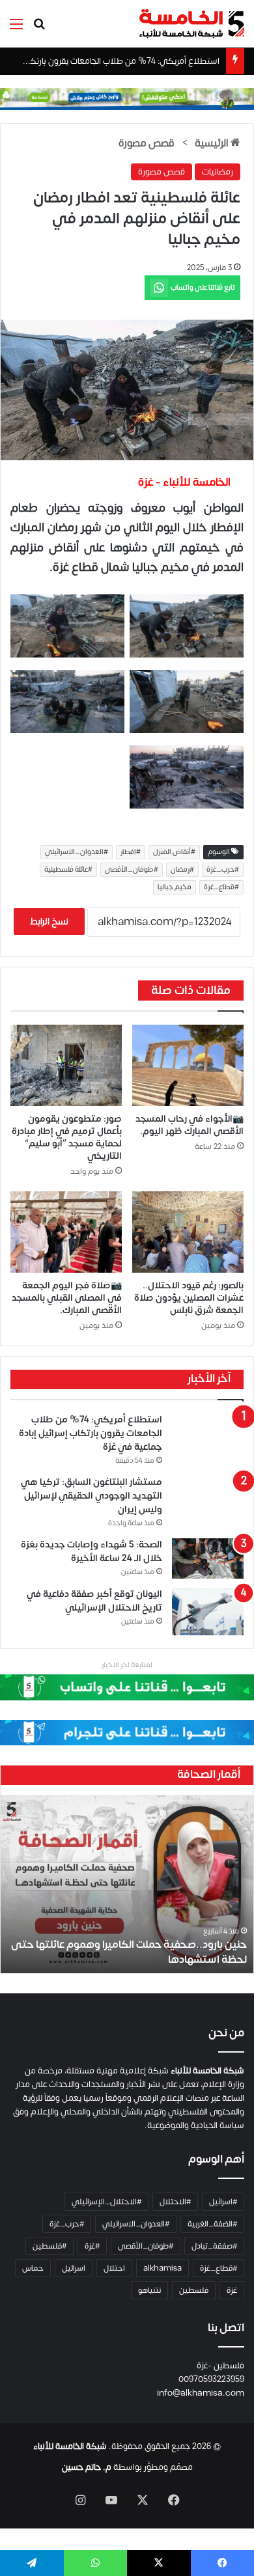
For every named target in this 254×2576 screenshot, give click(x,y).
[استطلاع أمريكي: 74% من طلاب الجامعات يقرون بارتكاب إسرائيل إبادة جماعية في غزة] (208, 1433)
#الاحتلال (175, 2202)
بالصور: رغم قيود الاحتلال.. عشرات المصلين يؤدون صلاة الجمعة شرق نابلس (189, 1298)
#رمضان (182, 870)
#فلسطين (49, 2246)
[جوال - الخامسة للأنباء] (127, 98)
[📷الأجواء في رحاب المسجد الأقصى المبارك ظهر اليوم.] (188, 1065)
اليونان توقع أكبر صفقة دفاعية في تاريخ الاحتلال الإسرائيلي (94, 1601)
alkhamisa (162, 2268)
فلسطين (194, 2290)
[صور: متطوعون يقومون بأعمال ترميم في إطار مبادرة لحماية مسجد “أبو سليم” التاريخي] (66, 1065)
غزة (232, 2290)
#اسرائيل (223, 2202)
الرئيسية (213, 143)
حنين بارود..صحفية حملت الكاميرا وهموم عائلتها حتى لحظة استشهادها (129, 1952)
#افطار (131, 852)
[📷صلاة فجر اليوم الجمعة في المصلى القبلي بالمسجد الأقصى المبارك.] (66, 1232)
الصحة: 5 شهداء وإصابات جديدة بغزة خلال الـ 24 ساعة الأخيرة (92, 1551)
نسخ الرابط (49, 921)
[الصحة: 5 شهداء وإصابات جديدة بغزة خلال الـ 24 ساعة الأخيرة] (208, 1558)
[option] (127, 1884)
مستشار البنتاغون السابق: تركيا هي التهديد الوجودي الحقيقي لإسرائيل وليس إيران (92, 1496)
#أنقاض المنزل (174, 852)
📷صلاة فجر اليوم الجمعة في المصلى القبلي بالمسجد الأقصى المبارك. (67, 1298)
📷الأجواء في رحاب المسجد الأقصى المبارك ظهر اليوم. (190, 1125)
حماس (33, 2268)
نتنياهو (149, 2290)
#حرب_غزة (223, 870)
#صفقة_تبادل (214, 2246)
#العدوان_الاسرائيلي (77, 852)
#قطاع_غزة (221, 887)
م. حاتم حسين (87, 2467)
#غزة (92, 2246)
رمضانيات (218, 172)
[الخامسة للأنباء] (191, 24)
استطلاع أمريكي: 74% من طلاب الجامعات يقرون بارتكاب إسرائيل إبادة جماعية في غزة (91, 1433)
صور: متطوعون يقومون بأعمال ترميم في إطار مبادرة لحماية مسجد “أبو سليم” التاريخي (67, 1137)
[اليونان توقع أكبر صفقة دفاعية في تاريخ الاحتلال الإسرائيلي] (208, 1612)
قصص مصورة (147, 143)
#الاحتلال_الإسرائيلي (106, 2202)
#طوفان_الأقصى (132, 870)
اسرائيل (74, 2268)
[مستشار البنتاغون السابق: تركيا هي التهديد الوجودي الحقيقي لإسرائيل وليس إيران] (208, 1496)
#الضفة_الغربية (212, 2224)
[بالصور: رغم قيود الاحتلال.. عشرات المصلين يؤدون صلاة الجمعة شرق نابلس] (188, 1232)
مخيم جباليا (175, 887)
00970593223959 (211, 2379)
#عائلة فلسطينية (68, 870)
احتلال (114, 2268)
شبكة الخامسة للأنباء (70, 2446)
